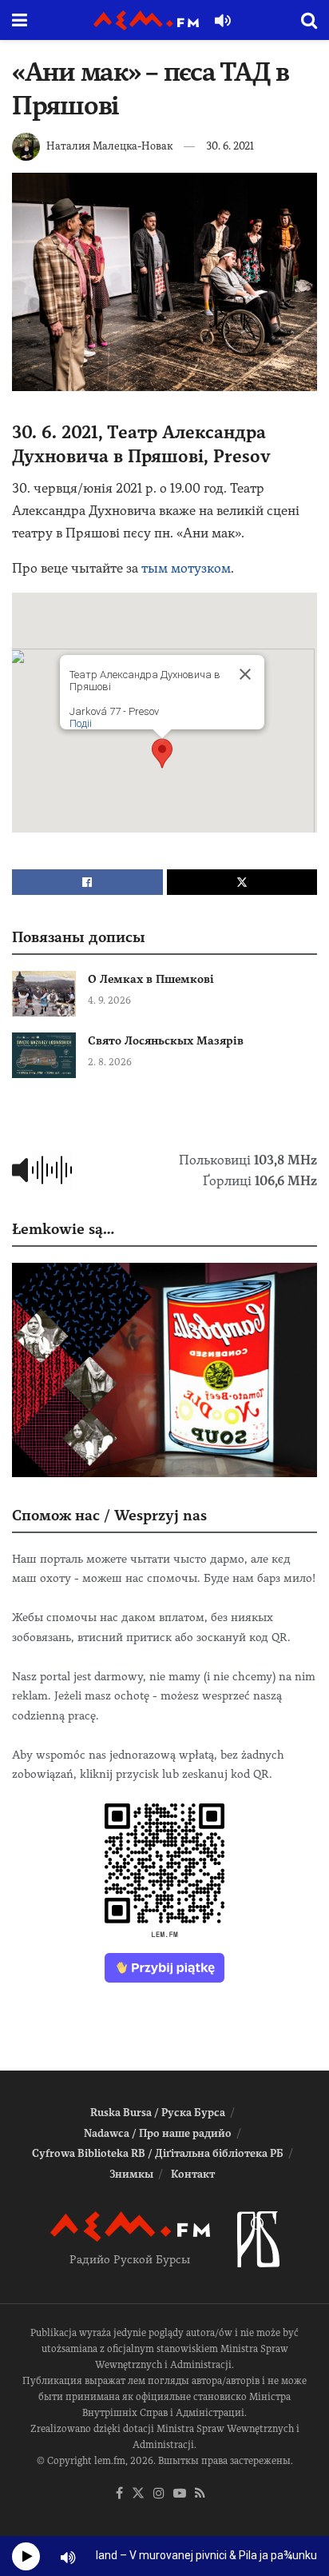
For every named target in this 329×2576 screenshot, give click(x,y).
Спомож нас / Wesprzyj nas (109, 1515)
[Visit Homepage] (146, 20)
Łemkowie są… (63, 1229)
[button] (162, 753)
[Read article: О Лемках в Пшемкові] (44, 994)
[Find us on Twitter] (138, 2494)
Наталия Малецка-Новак (109, 146)
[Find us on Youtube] (180, 2494)
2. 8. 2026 (110, 1062)
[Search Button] (309, 20)
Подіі (81, 723)
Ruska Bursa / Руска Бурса (158, 2113)
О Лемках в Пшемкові (151, 979)
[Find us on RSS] (200, 2494)
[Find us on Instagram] (159, 2494)
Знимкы (131, 2174)
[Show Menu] (20, 20)
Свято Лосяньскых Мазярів (166, 1040)
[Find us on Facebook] (119, 2494)
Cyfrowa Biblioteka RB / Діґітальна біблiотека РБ (158, 2153)
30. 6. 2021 (230, 146)
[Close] (245, 674)
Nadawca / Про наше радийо (158, 2133)
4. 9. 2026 (109, 1000)
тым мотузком (186, 568)
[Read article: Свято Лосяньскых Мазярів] (44, 1055)
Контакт (193, 2174)
